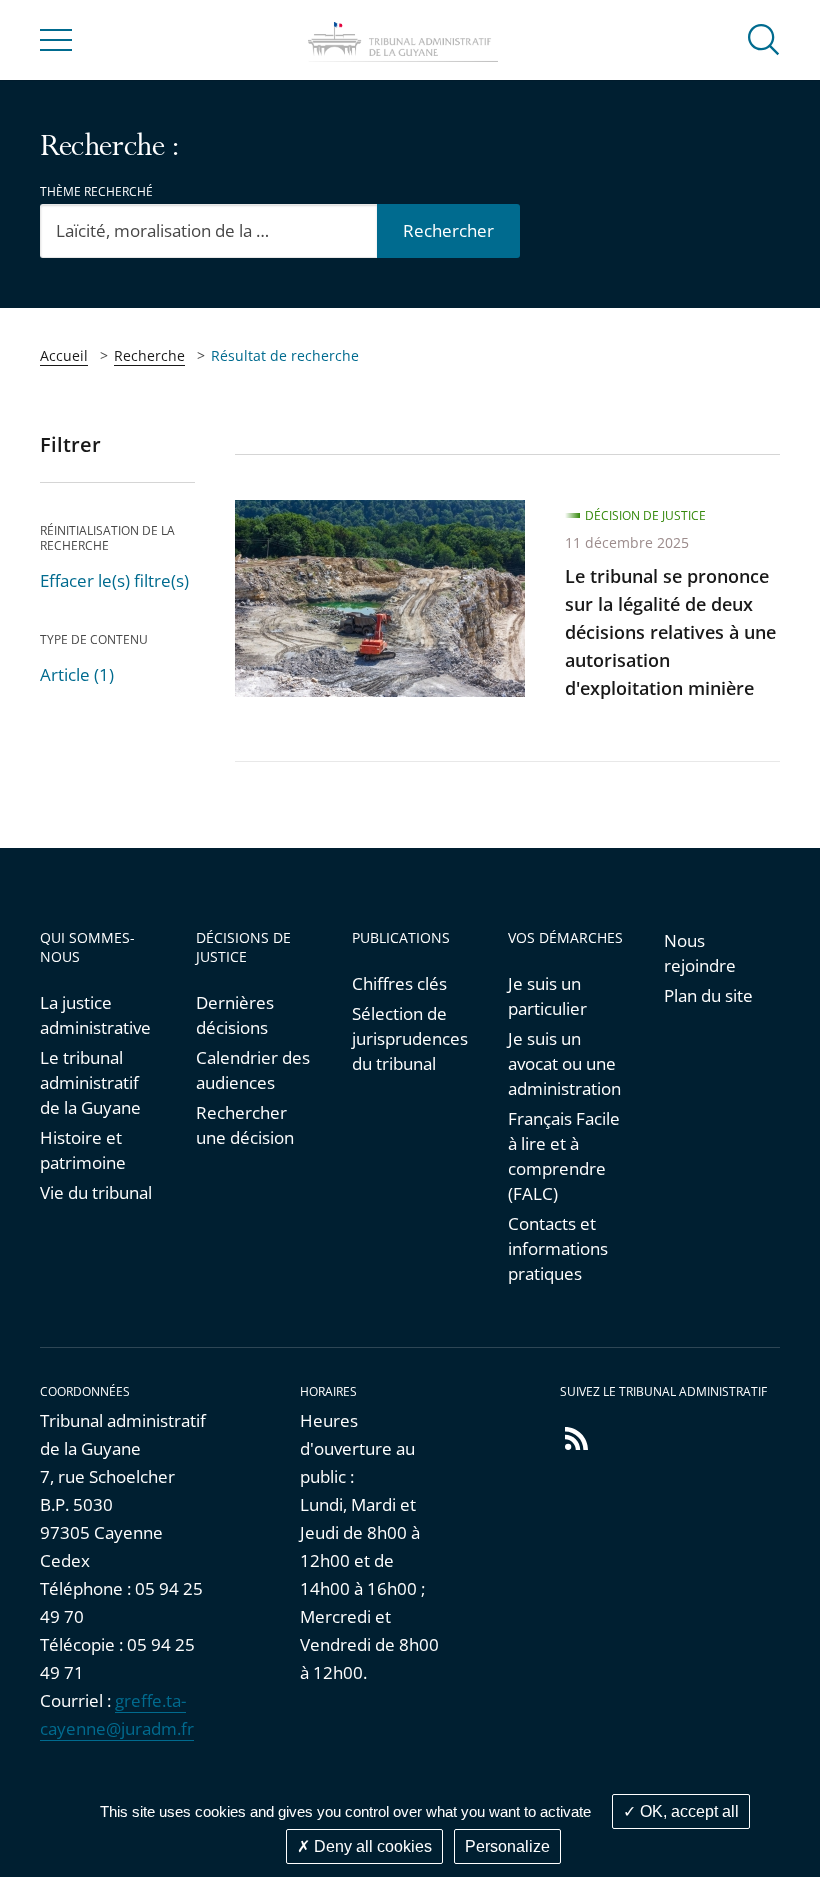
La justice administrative (95, 1015)
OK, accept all (687, 1811)
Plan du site (708, 995)
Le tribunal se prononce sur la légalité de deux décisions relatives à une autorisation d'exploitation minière (670, 632)
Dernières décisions (235, 1015)
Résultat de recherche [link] (285, 355)
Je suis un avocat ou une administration (564, 1063)
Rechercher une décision (245, 1125)
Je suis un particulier (547, 996)
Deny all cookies (371, 1846)
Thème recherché (96, 191)
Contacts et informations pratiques (558, 1248)
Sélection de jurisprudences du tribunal (410, 1038)
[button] (764, 38)
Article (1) (77, 674)
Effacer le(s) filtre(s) (114, 580)
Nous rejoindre (700, 953)
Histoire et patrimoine (83, 1150)
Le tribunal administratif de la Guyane (90, 1082)
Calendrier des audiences (253, 1070)
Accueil (64, 355)
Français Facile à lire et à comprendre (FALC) (564, 1156)
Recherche (149, 355)
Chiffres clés (399, 983)
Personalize (507, 1846)
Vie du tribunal (96, 1192)
